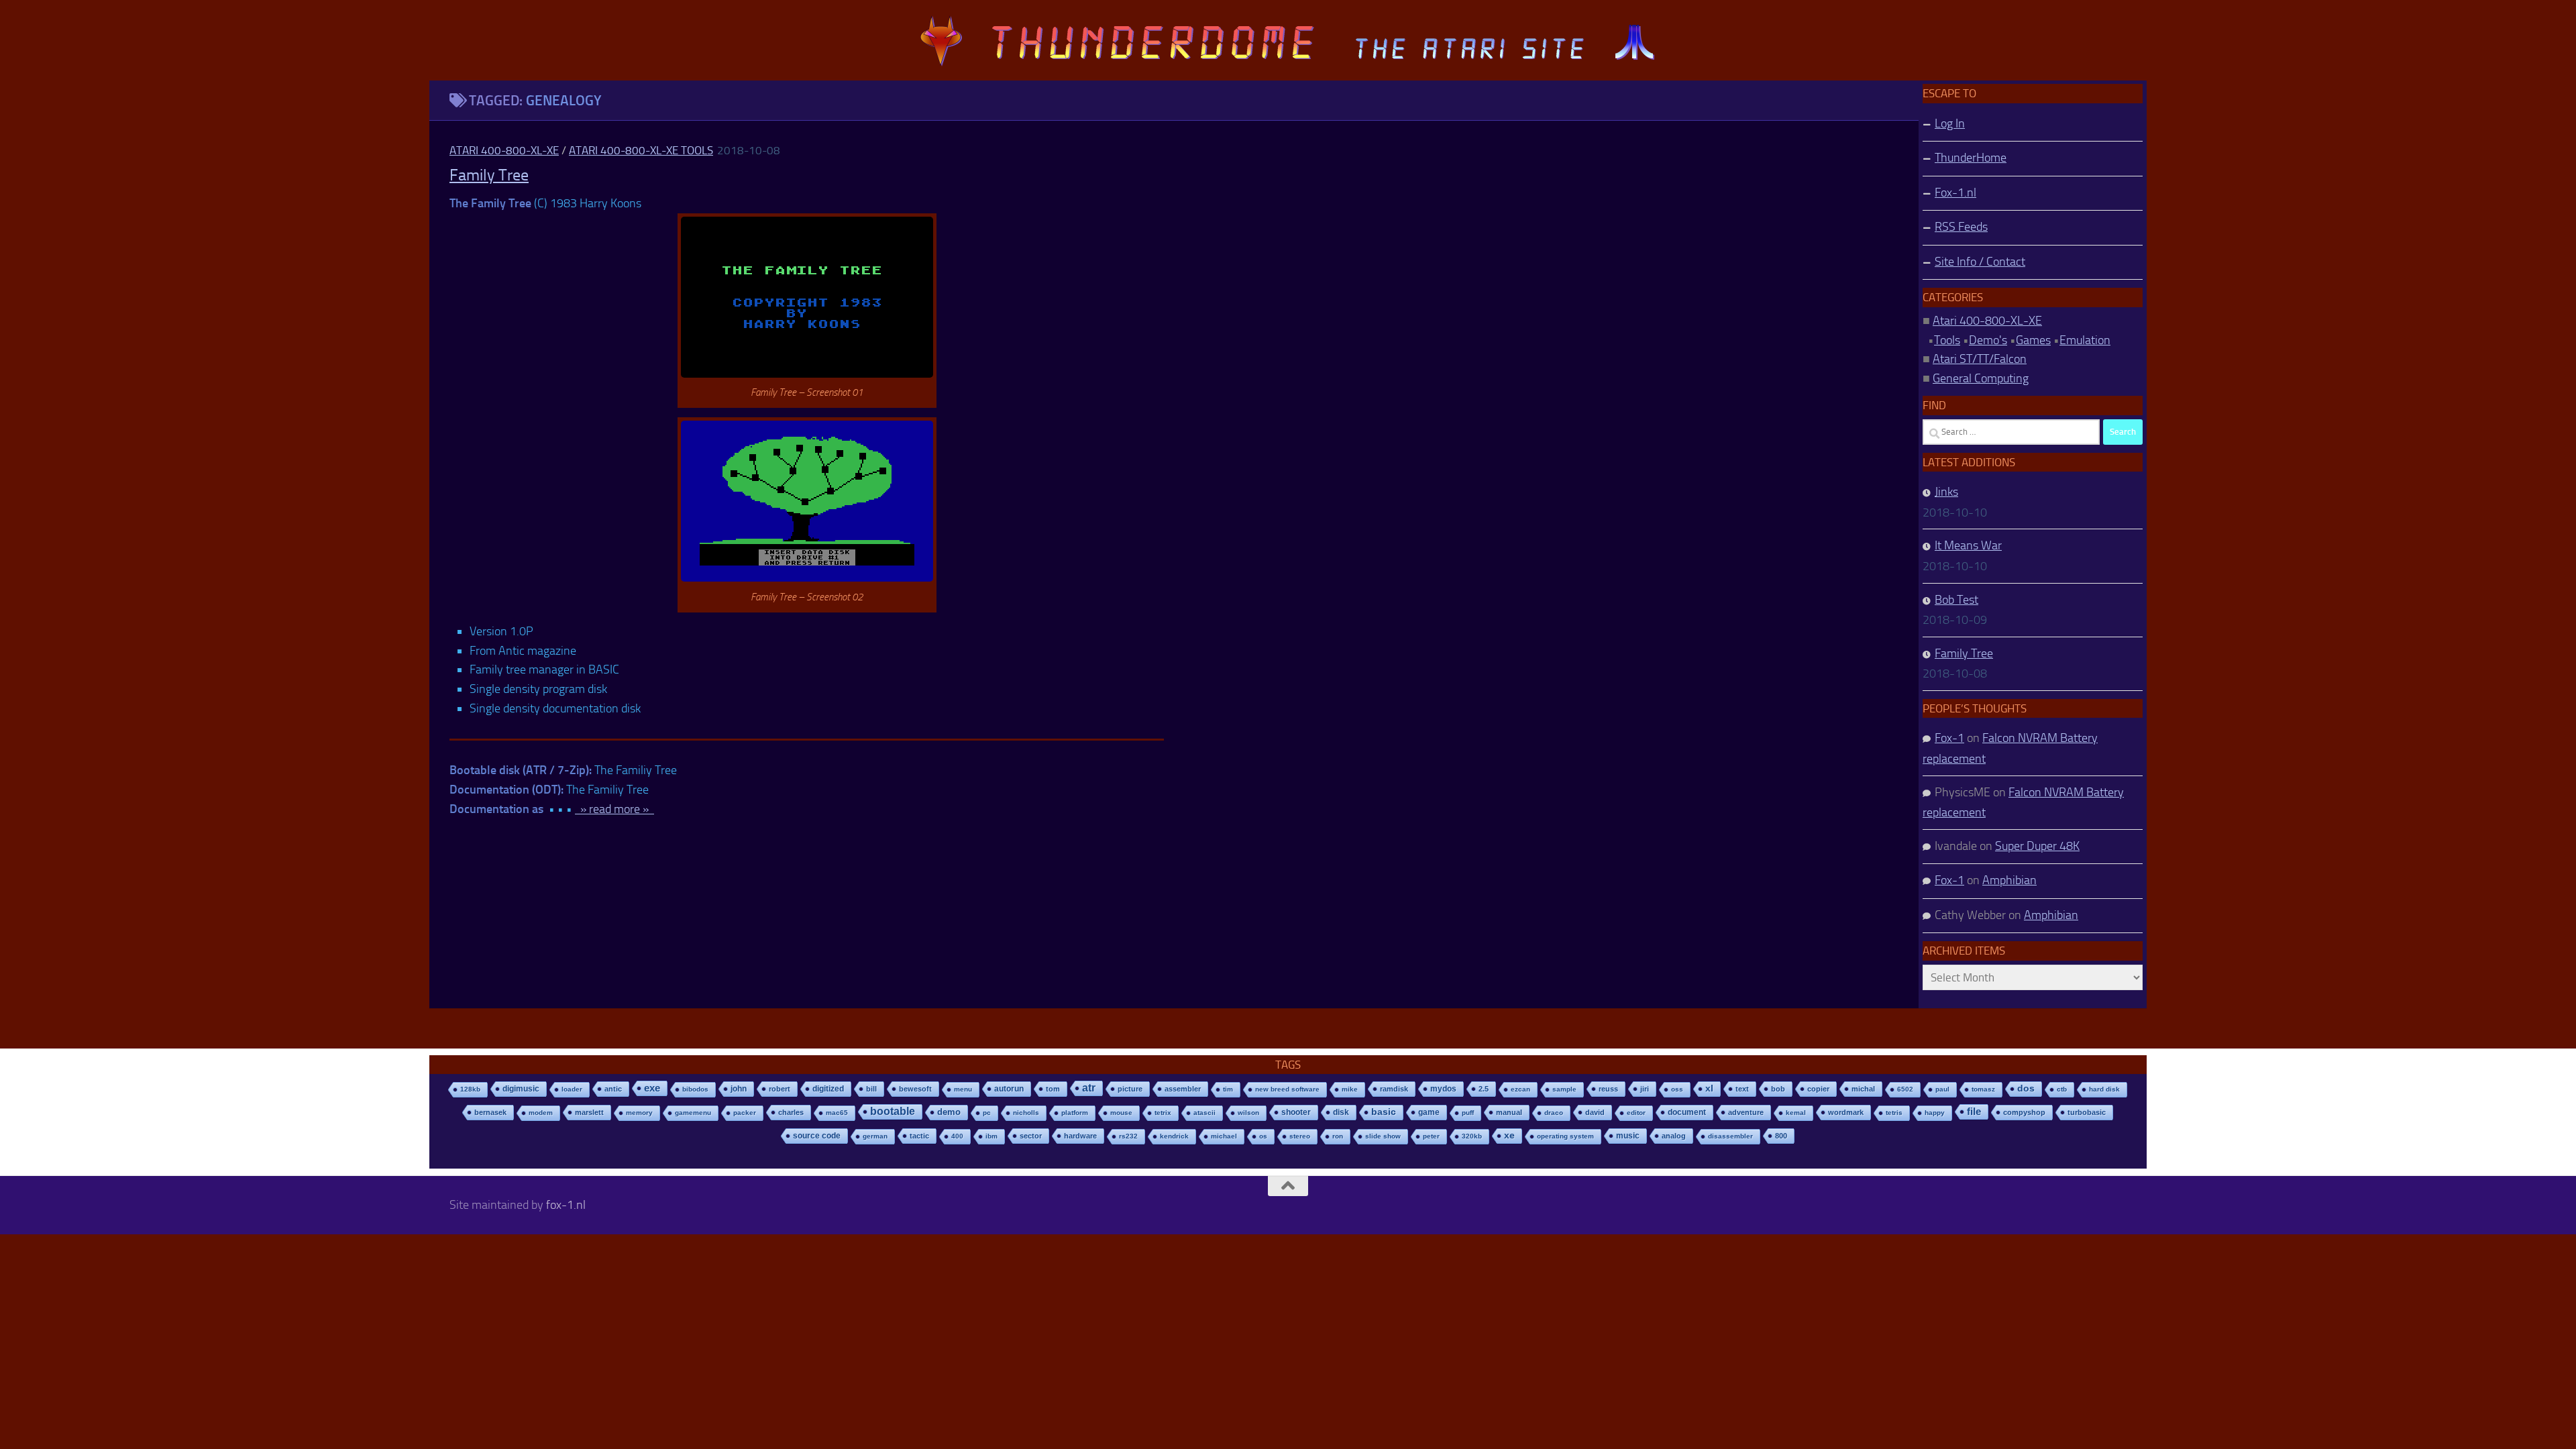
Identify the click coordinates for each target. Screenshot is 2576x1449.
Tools (1947, 340)
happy (1935, 1113)
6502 (1905, 1089)
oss (1677, 1089)
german (875, 1136)
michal (1863, 1089)
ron (1338, 1136)
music (1628, 1136)
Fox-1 (1949, 738)
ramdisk (1394, 1089)
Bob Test (1956, 600)
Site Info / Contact (1980, 262)
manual (1509, 1112)
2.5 (1484, 1089)
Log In (1950, 123)
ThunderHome (1971, 158)
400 (957, 1136)
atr (1089, 1088)
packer (745, 1113)
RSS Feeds (1961, 227)
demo (949, 1112)
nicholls (1026, 1113)
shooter (1296, 1112)
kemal (1796, 1113)
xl (1709, 1088)
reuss (1608, 1089)
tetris (1894, 1113)
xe (1509, 1135)
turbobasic (2087, 1112)
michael (1224, 1136)
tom (1053, 1089)
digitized (828, 1089)
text (1742, 1089)
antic (613, 1089)
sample (1564, 1089)
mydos (1443, 1089)
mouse (1121, 1113)
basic (1384, 1112)
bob (1778, 1089)
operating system (1565, 1136)
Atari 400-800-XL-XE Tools (641, 150)
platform (1075, 1113)
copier (1818, 1089)
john (739, 1088)
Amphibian (2009, 880)
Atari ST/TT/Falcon (1980, 359)
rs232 (1128, 1136)
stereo (1300, 1136)
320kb (1472, 1136)
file (1974, 1111)
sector (1031, 1136)
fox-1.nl (566, 1205)
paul (1942, 1089)
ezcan (1520, 1089)
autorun (1009, 1089)
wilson (1248, 1113)
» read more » (614, 809)
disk (1341, 1112)
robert (780, 1089)
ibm (991, 1136)
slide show (1383, 1136)
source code (817, 1135)
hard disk (2104, 1089)
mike (1350, 1089)
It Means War (1968, 545)
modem (541, 1113)
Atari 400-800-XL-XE (504, 150)
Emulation (2085, 340)
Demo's (1988, 340)
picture (1130, 1089)
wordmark (1846, 1112)
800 (1781, 1136)
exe (652, 1088)
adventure (1746, 1112)
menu (963, 1089)
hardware (1080, 1136)
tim (1228, 1089)
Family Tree (489, 175)
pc (987, 1113)
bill (871, 1089)
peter (1431, 1136)
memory (639, 1113)
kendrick (1174, 1136)
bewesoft (915, 1089)
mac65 (837, 1113)
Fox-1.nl (1955, 193)
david (1595, 1112)
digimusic (521, 1089)
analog (1674, 1136)
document (1687, 1112)
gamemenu (693, 1113)
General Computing (1981, 378)
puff (1468, 1113)
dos (2026, 1088)
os (1263, 1136)
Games (2033, 340)
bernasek (490, 1112)
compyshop (2024, 1112)
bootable (893, 1111)
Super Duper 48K (2037, 846)
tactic (919, 1136)
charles (791, 1112)
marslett (589, 1112)
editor (1636, 1113)
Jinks (1946, 492)
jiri (1645, 1089)
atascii (1204, 1113)
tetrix (1163, 1113)
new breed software (1287, 1089)
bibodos (695, 1089)
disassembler (1730, 1136)
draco (1554, 1113)
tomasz (1983, 1089)
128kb (470, 1089)
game (1429, 1112)
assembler (1183, 1089)
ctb (2062, 1089)
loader (572, 1089)
